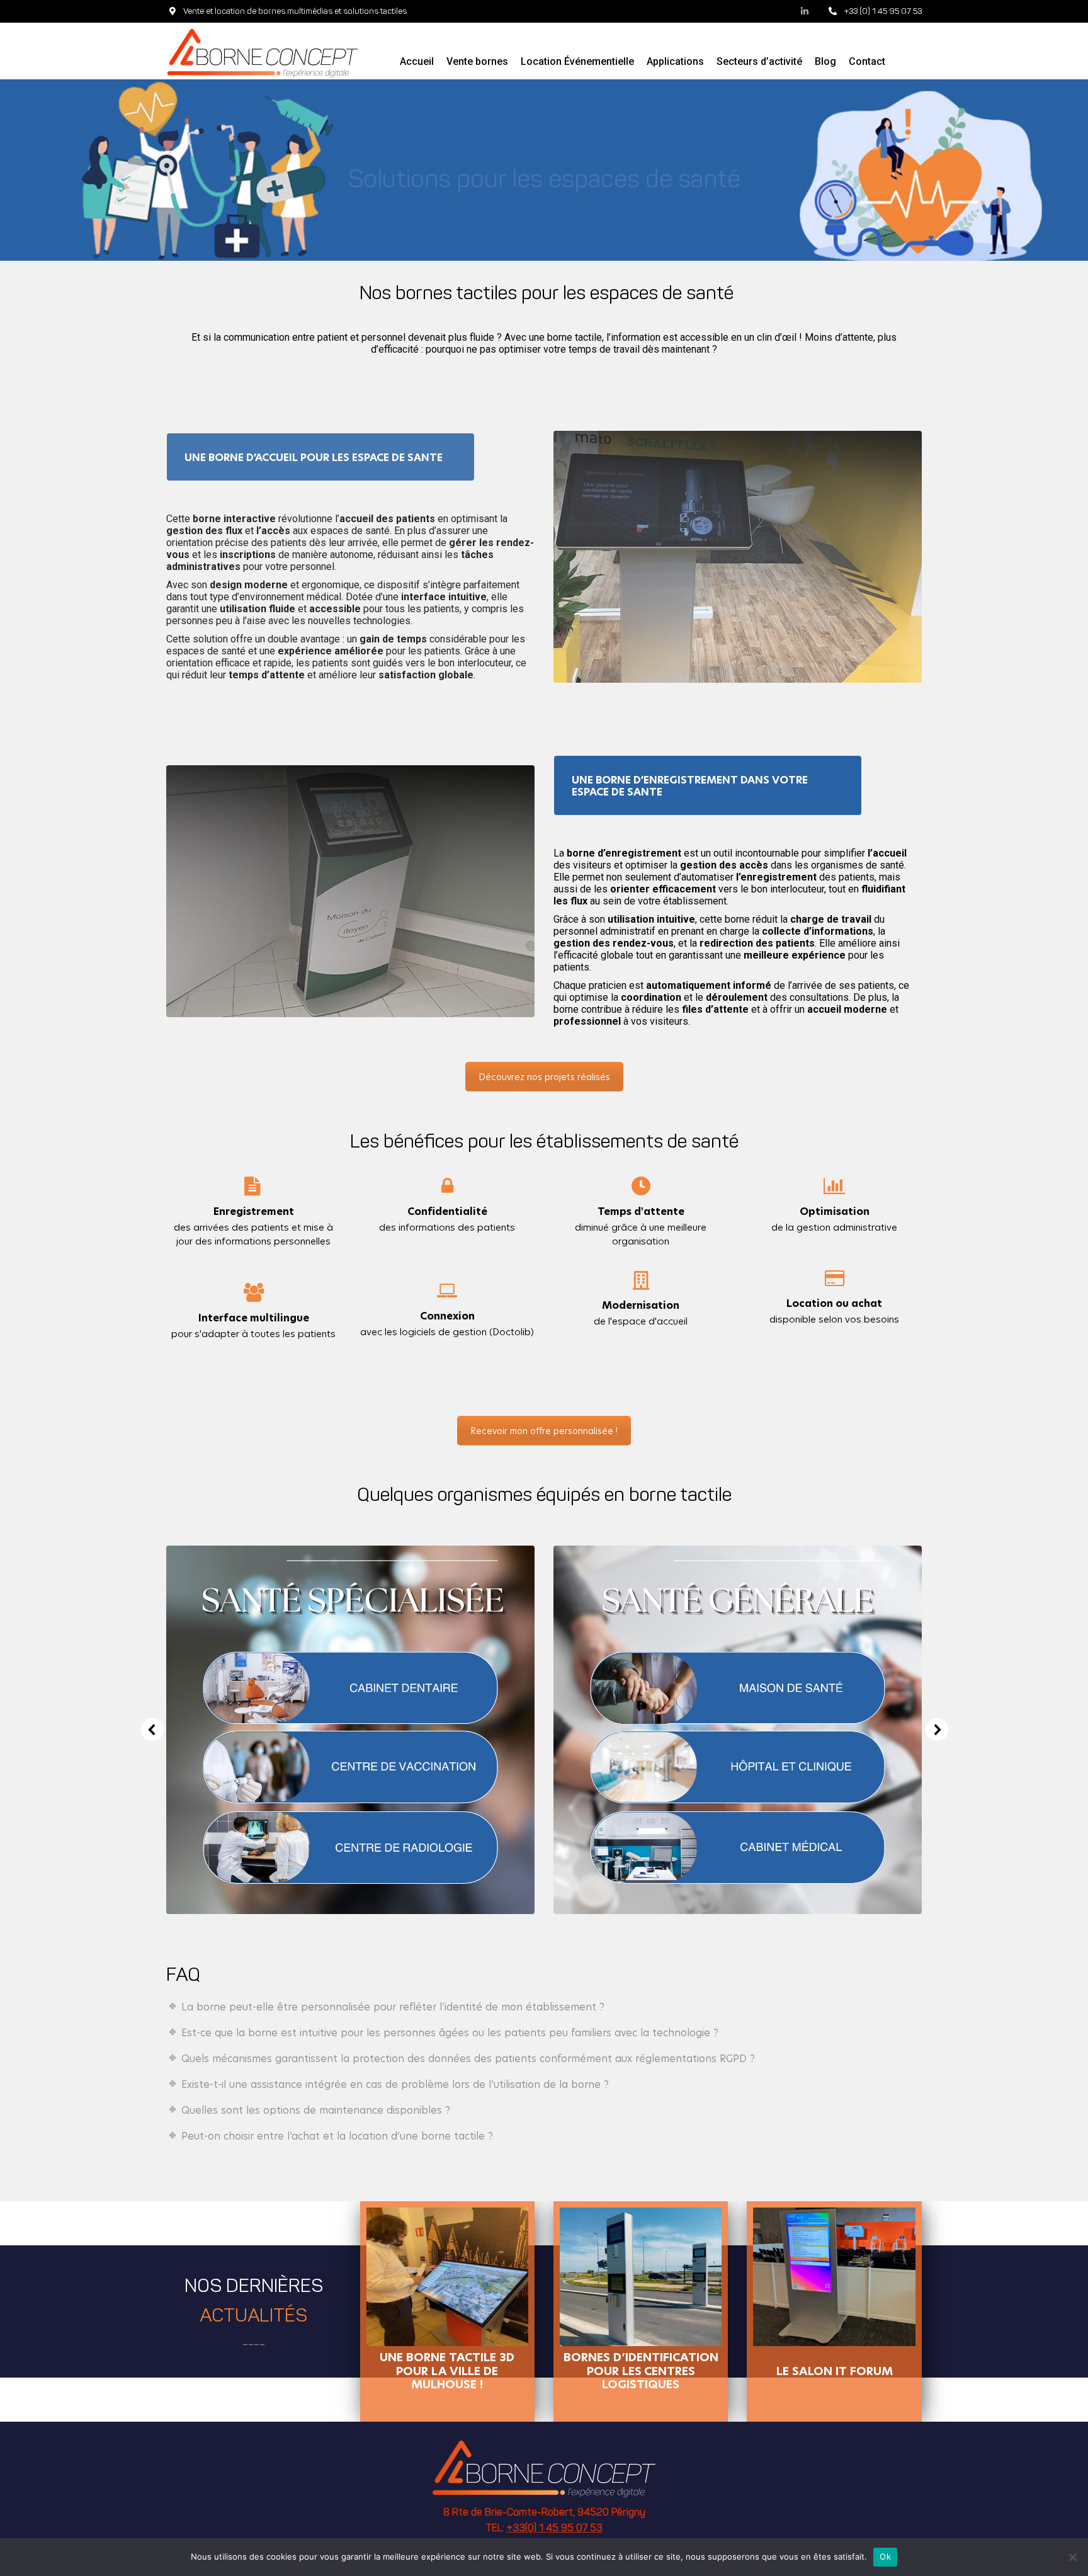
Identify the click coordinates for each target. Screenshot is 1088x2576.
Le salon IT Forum (835, 2371)
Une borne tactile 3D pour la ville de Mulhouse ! (447, 2370)
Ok (885, 2556)
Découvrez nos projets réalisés (544, 1077)
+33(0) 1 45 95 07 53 (555, 2529)
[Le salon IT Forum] (834, 2277)
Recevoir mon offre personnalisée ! (544, 1431)
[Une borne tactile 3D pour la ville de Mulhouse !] (447, 2277)
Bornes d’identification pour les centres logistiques (641, 2370)
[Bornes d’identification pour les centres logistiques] (641, 2277)
